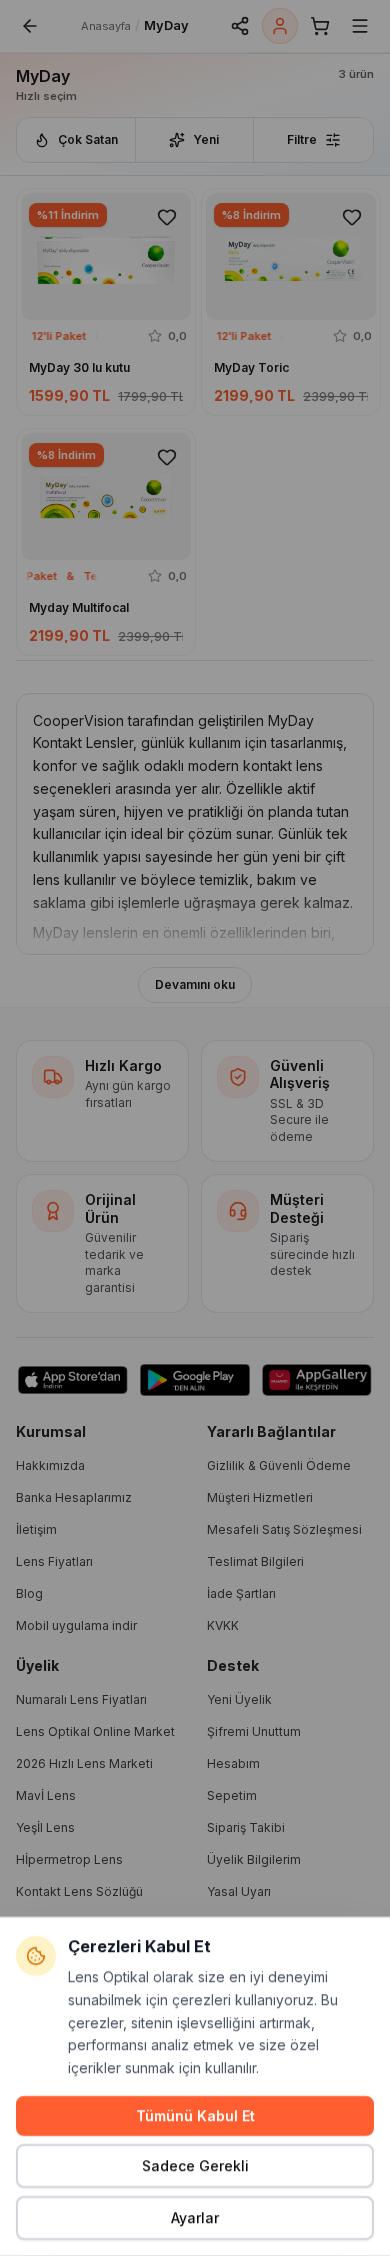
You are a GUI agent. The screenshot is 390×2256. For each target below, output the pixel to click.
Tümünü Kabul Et (195, 2115)
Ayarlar (195, 2217)
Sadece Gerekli (195, 2165)
